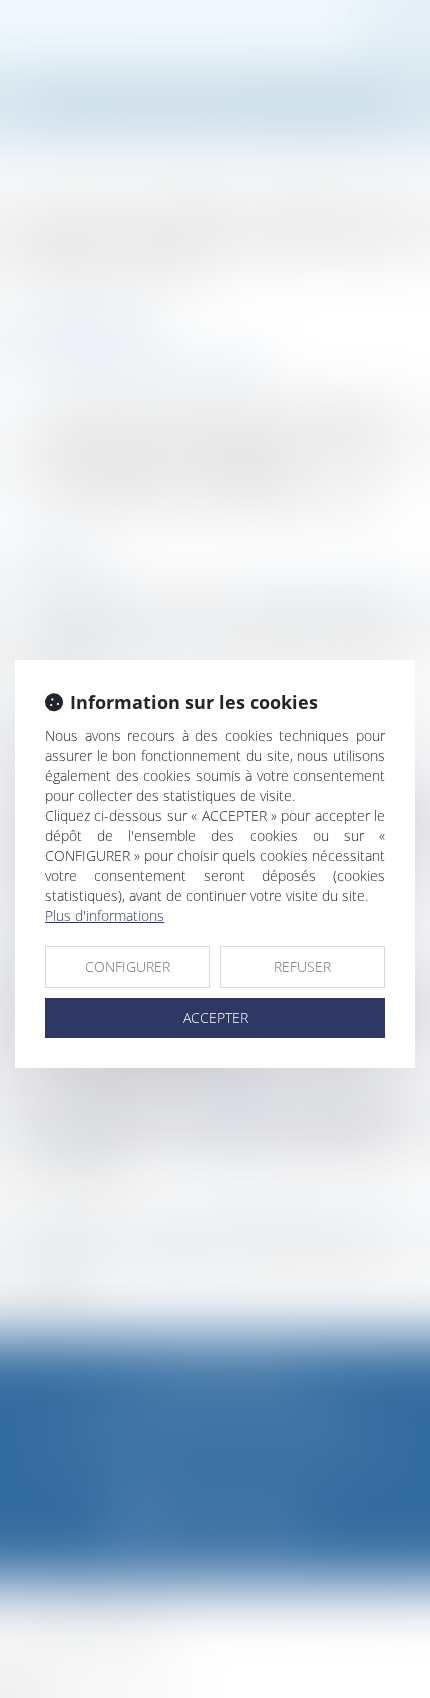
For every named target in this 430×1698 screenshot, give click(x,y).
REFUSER (302, 966)
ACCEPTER (215, 1017)
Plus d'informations (104, 915)
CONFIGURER (127, 966)
